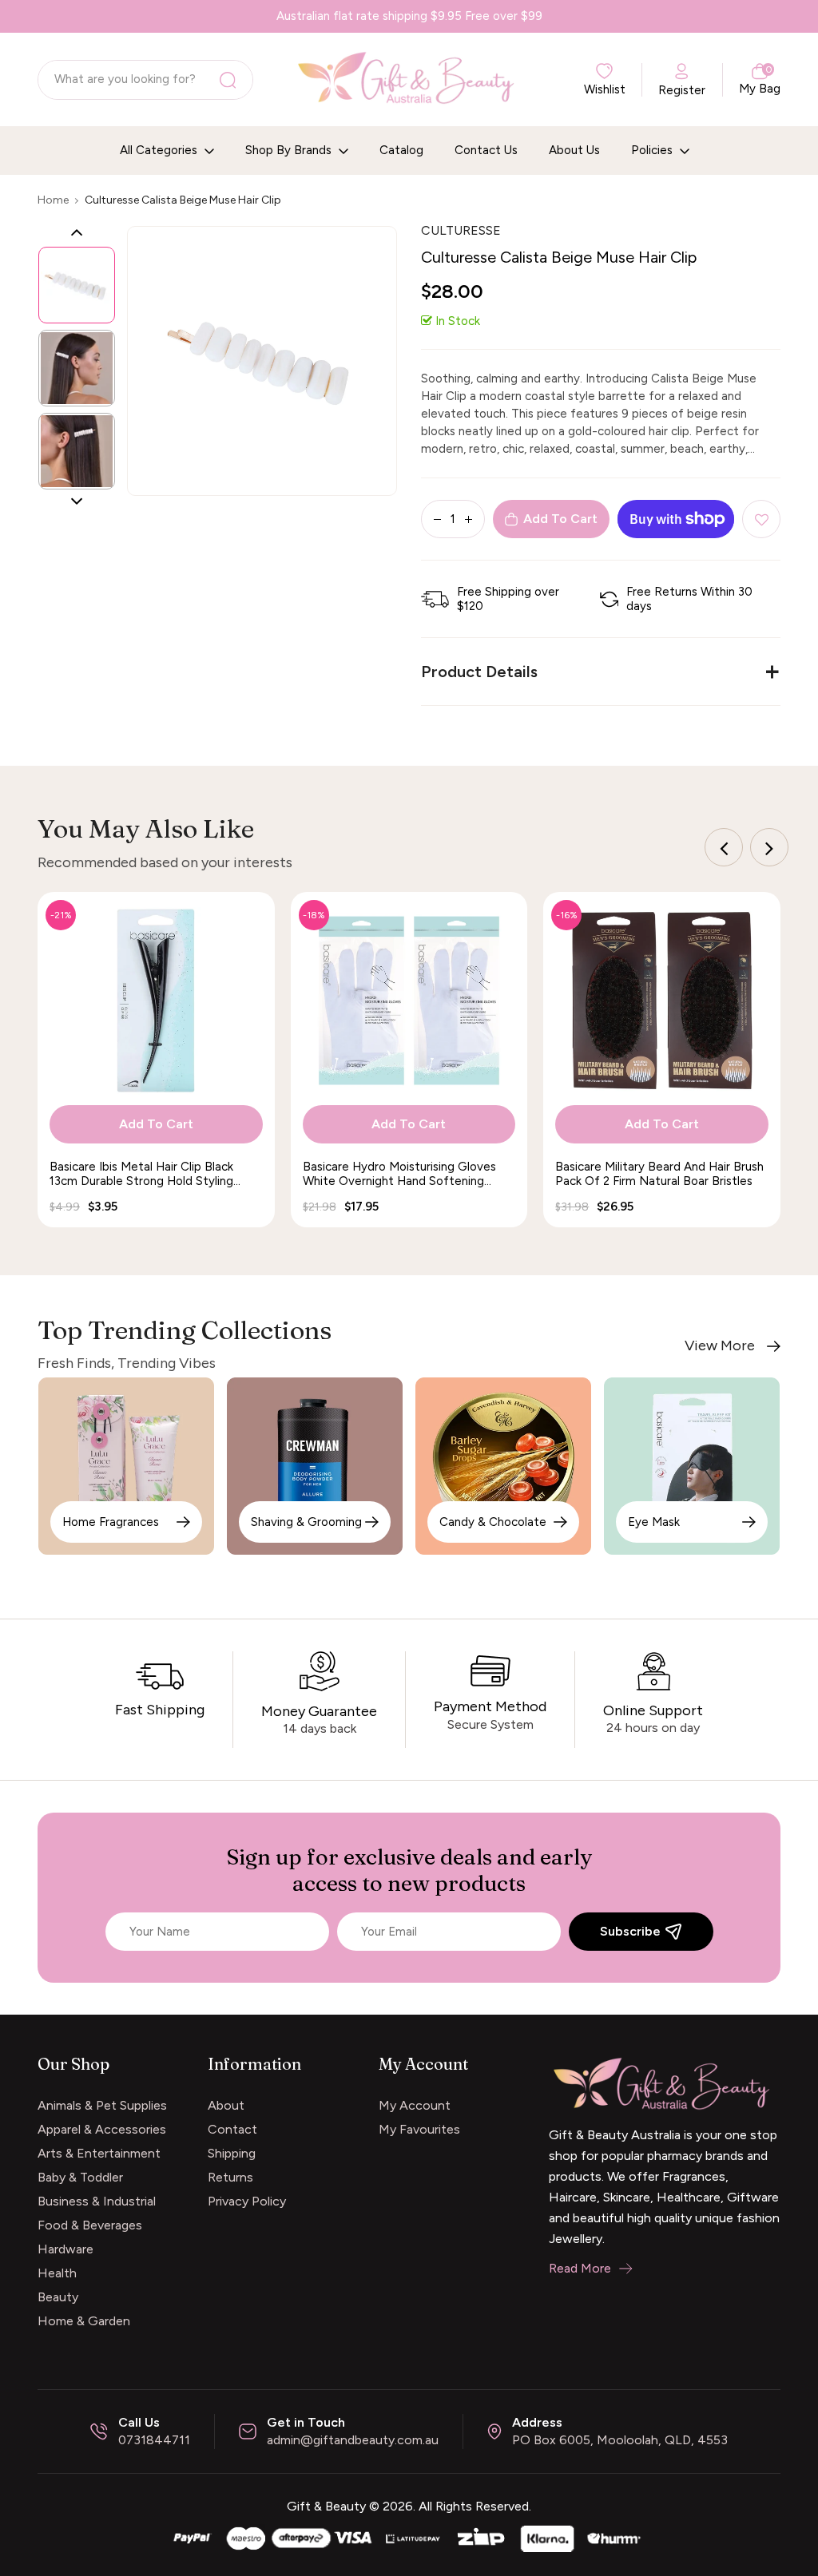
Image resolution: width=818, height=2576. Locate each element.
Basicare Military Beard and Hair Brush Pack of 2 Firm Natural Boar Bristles (659, 1174)
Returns (230, 2177)
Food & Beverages (90, 2225)
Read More (580, 2268)
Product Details (479, 672)
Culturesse (461, 230)
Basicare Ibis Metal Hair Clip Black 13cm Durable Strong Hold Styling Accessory (141, 1174)
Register (682, 90)
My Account (415, 2105)
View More (720, 1346)
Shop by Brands (290, 150)
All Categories (160, 150)
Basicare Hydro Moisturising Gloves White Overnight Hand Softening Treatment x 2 (399, 1174)
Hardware (66, 2249)
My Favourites (419, 2129)
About (226, 2105)
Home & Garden (84, 2321)
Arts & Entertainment (99, 2153)
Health (57, 2273)
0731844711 (154, 2440)
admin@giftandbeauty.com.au (353, 2440)
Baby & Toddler (80, 2177)
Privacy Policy (247, 2201)
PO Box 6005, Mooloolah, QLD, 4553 (620, 2440)
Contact (232, 2129)
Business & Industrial (97, 2201)
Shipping (232, 2153)
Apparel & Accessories (102, 2129)
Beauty (58, 2297)
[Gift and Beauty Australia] (409, 2536)
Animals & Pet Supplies (102, 2105)
